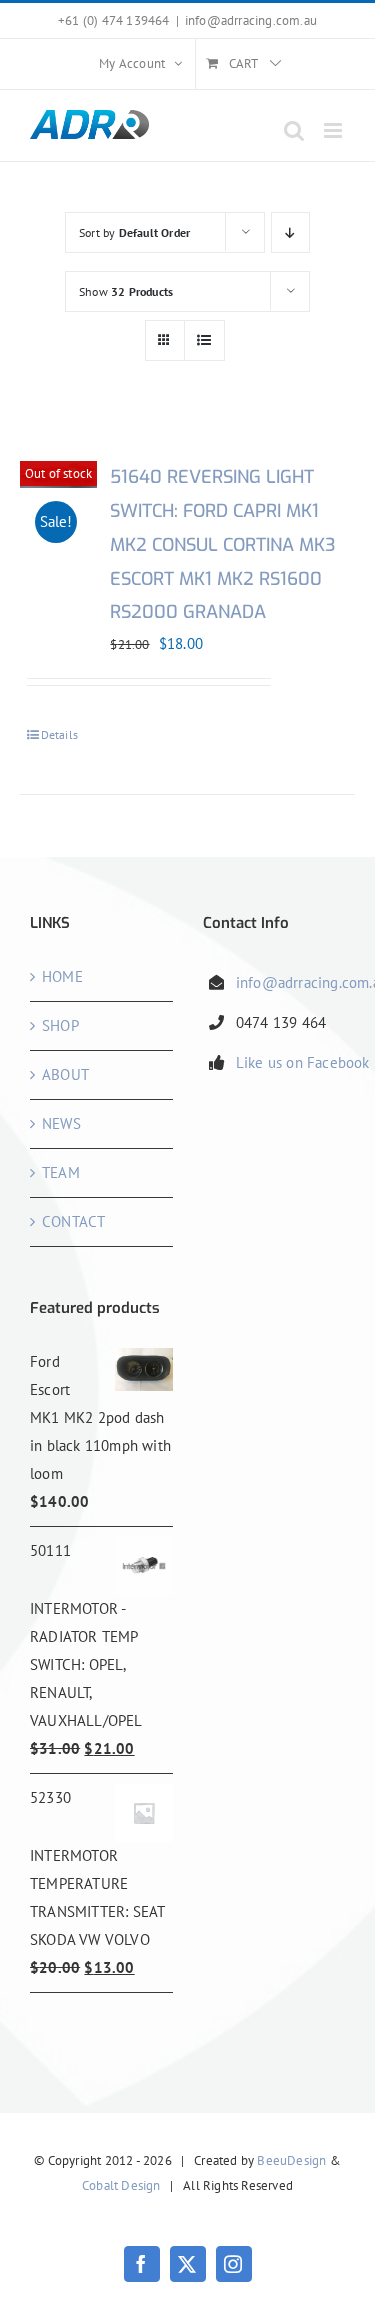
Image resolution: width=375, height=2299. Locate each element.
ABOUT (65, 1074)
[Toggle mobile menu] (334, 130)
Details (59, 734)
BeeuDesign (291, 2160)
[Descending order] (290, 232)
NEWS (61, 1123)
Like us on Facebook (303, 1062)
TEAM (61, 1172)
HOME (62, 976)
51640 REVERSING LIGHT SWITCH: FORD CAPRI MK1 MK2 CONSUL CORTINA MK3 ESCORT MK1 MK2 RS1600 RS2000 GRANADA (223, 544)
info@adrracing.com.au (251, 20)
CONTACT (73, 1221)
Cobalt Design (121, 2185)
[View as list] (204, 340)
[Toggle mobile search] (294, 130)
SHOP (60, 1025)
